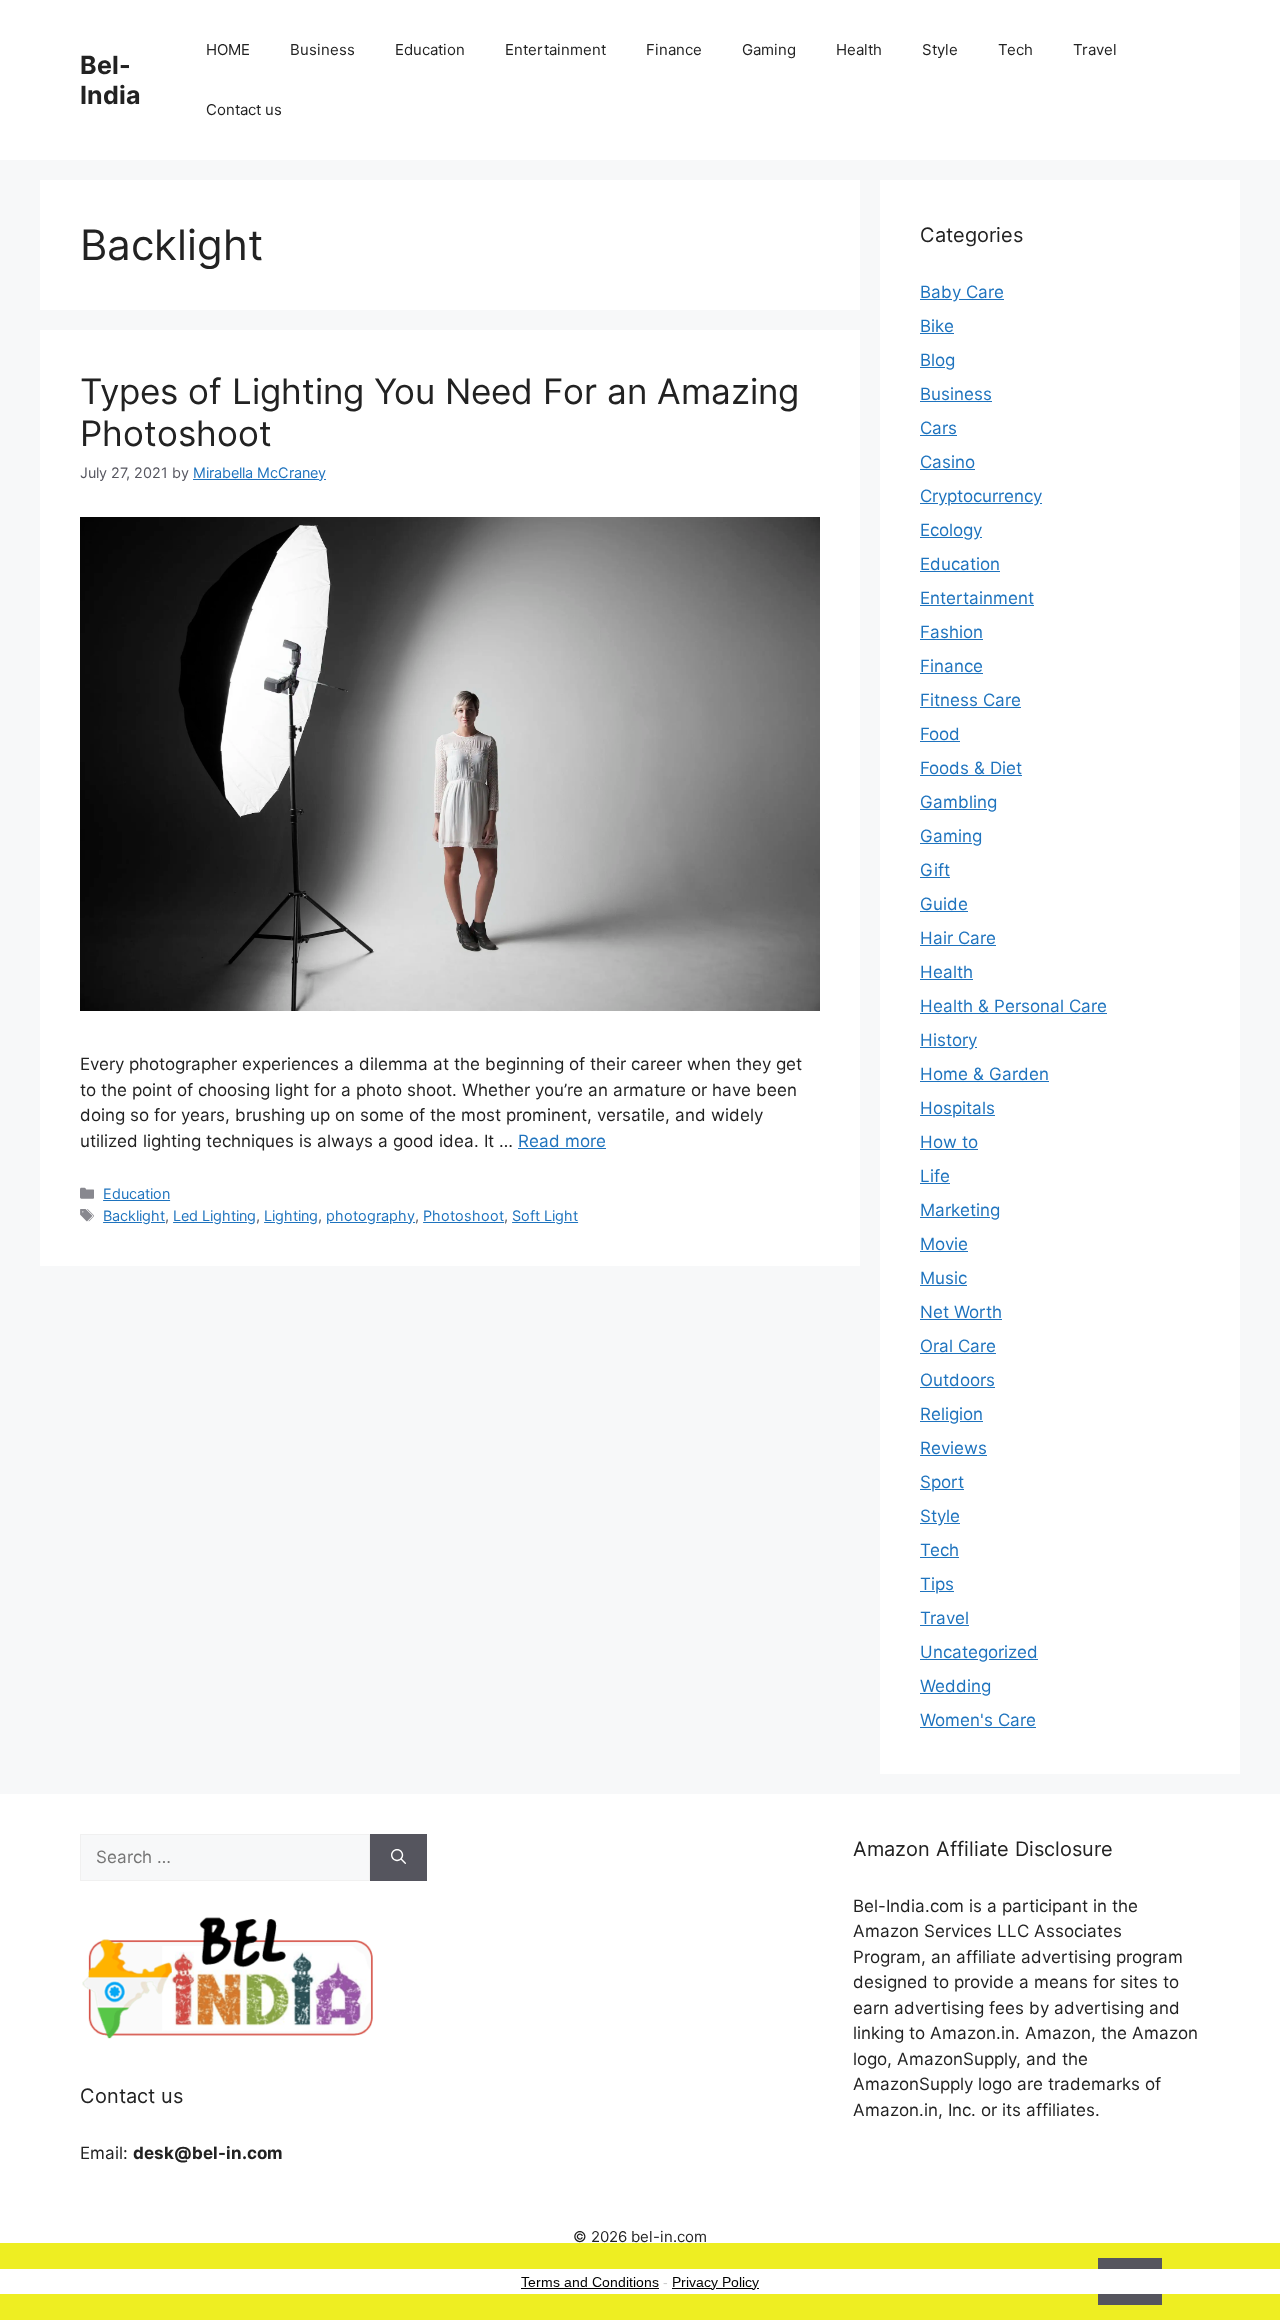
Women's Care (978, 1720)
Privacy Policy (715, 2282)
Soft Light (545, 1215)
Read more (562, 1141)
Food (940, 734)
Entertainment (555, 49)
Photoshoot (463, 1215)
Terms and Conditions (590, 2282)
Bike (937, 326)
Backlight (134, 1215)
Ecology (951, 530)
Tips (937, 1584)
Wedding (955, 1686)
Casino (947, 462)
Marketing (960, 1210)
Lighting (291, 1215)
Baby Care (962, 292)
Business (322, 49)
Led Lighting (214, 1215)
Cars (938, 428)
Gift (935, 870)
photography (370, 1215)
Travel (1095, 49)
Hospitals (957, 1108)
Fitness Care (970, 700)
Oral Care (958, 1346)
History (948, 1040)
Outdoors (957, 1380)
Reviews (953, 1448)
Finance (674, 49)
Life (935, 1176)
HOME (228, 49)
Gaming (769, 49)
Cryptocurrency (981, 496)
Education (430, 49)
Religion (951, 1414)
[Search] (398, 1858)
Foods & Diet (971, 768)
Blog (937, 360)
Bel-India (110, 80)
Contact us (244, 109)
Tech (1015, 49)
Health (859, 49)
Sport (942, 1482)
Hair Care (958, 938)
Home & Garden (984, 1074)
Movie (944, 1244)
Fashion (951, 632)
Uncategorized (979, 1652)
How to (949, 1142)
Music (943, 1278)
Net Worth (961, 1312)
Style (940, 49)
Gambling (958, 802)
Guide (944, 904)
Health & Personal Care (1013, 1006)
